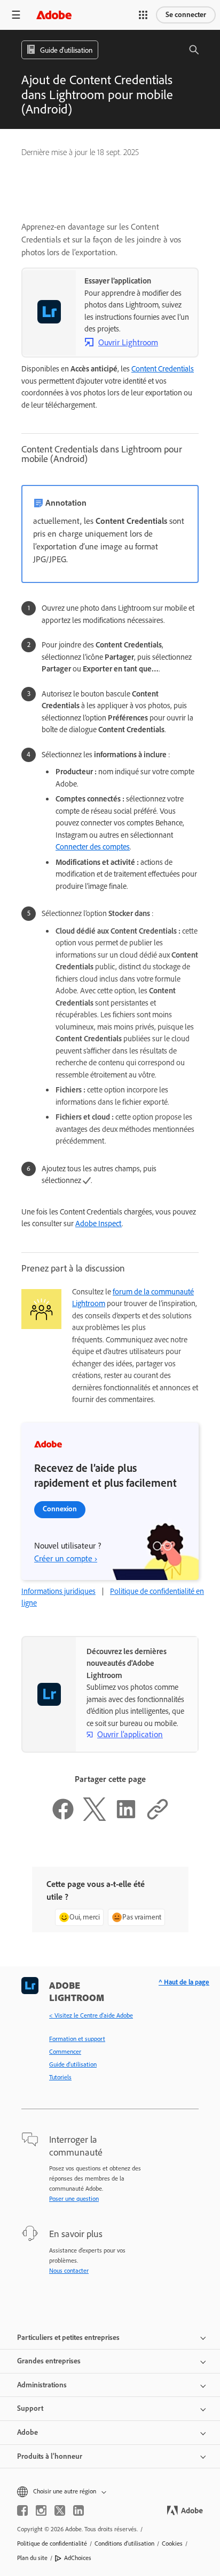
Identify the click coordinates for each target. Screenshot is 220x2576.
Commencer (65, 2052)
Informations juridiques (58, 1591)
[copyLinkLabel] (158, 1818)
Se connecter (186, 15)
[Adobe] (54, 15)
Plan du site (32, 2558)
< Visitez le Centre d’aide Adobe (91, 2015)
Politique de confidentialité (52, 2543)
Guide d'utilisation (73, 2064)
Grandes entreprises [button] (49, 2361)
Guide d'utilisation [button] (66, 50)
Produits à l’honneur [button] (50, 2456)
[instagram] (41, 2510)
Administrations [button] (42, 2385)
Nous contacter (69, 2271)
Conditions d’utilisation (124, 2543)
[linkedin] (78, 2510)
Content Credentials (163, 369)
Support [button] (30, 2408)
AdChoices (78, 2558)
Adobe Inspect (99, 1224)
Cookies (172, 2543)
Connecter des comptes (93, 847)
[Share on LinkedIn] (126, 1818)
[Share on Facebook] (63, 1818)
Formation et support (77, 2039)
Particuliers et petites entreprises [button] (68, 2338)
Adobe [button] (27, 2432)
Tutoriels (60, 2077)
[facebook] (22, 2510)
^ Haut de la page (184, 1982)
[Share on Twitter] (95, 1818)
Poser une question (74, 2199)
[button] (143, 15)
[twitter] (60, 2510)
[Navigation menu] (16, 15)
